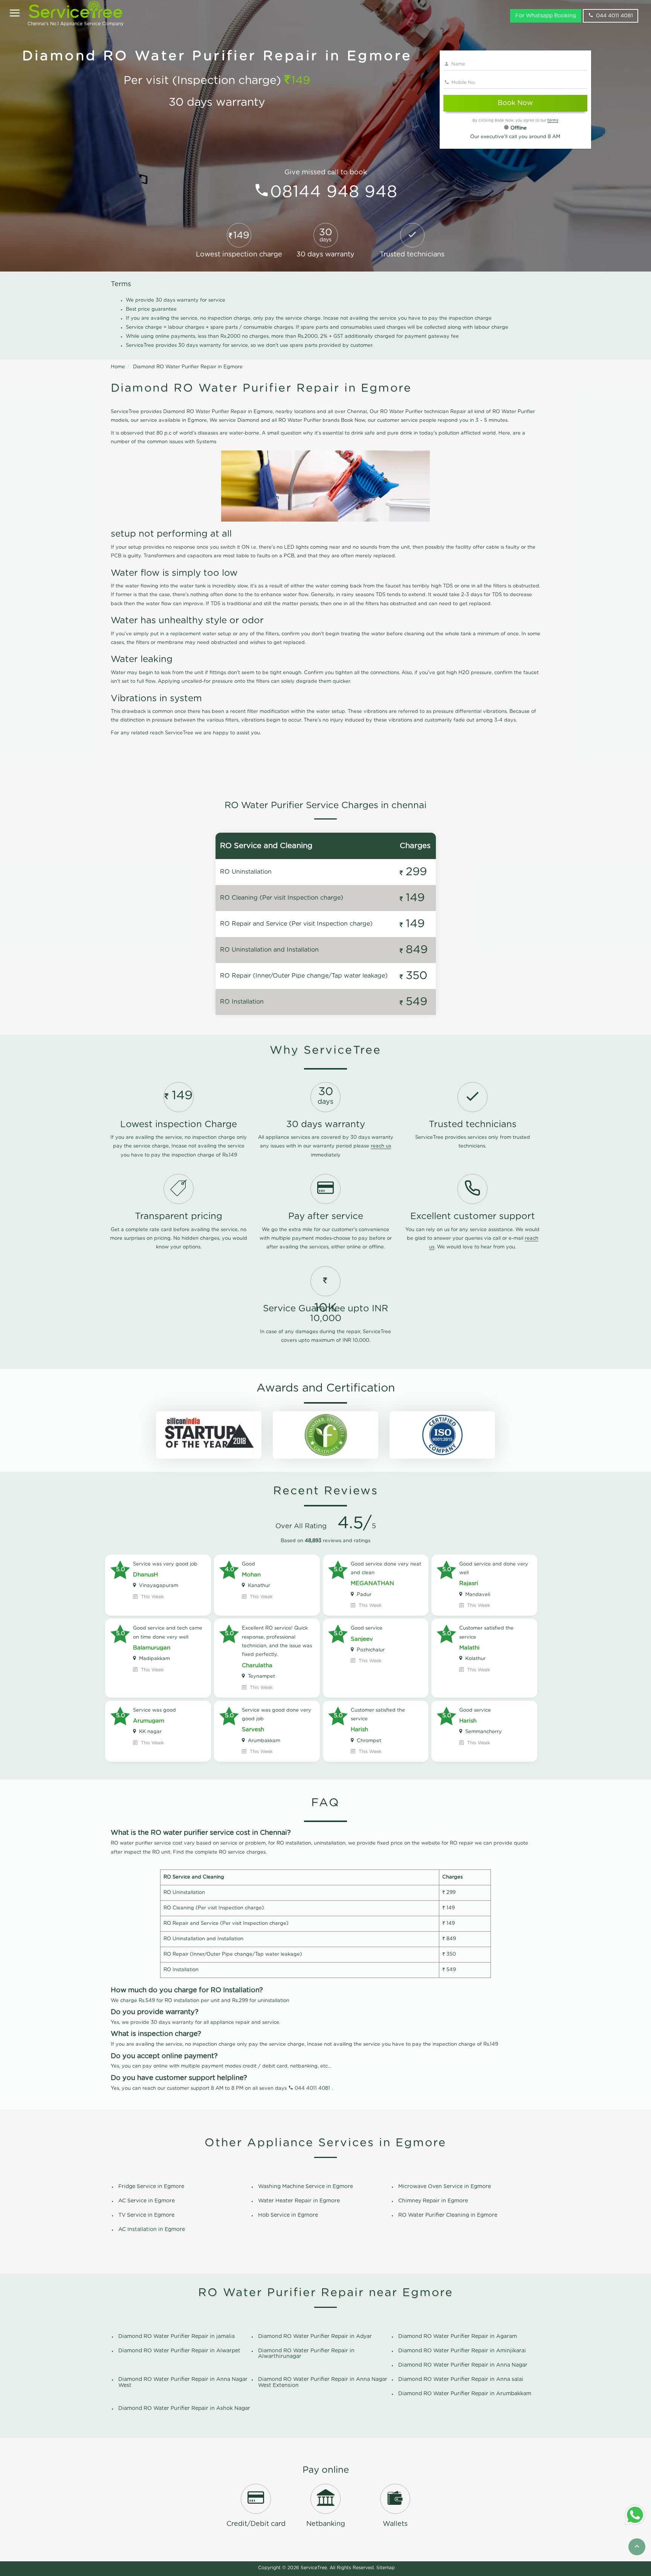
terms (553, 121)
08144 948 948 (334, 192)
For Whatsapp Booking (546, 16)
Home (118, 367)
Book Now (515, 103)
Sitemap (386, 2568)
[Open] (15, 14)
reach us (381, 1146)
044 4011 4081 (614, 16)
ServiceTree (314, 2568)
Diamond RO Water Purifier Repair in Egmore (188, 367)
